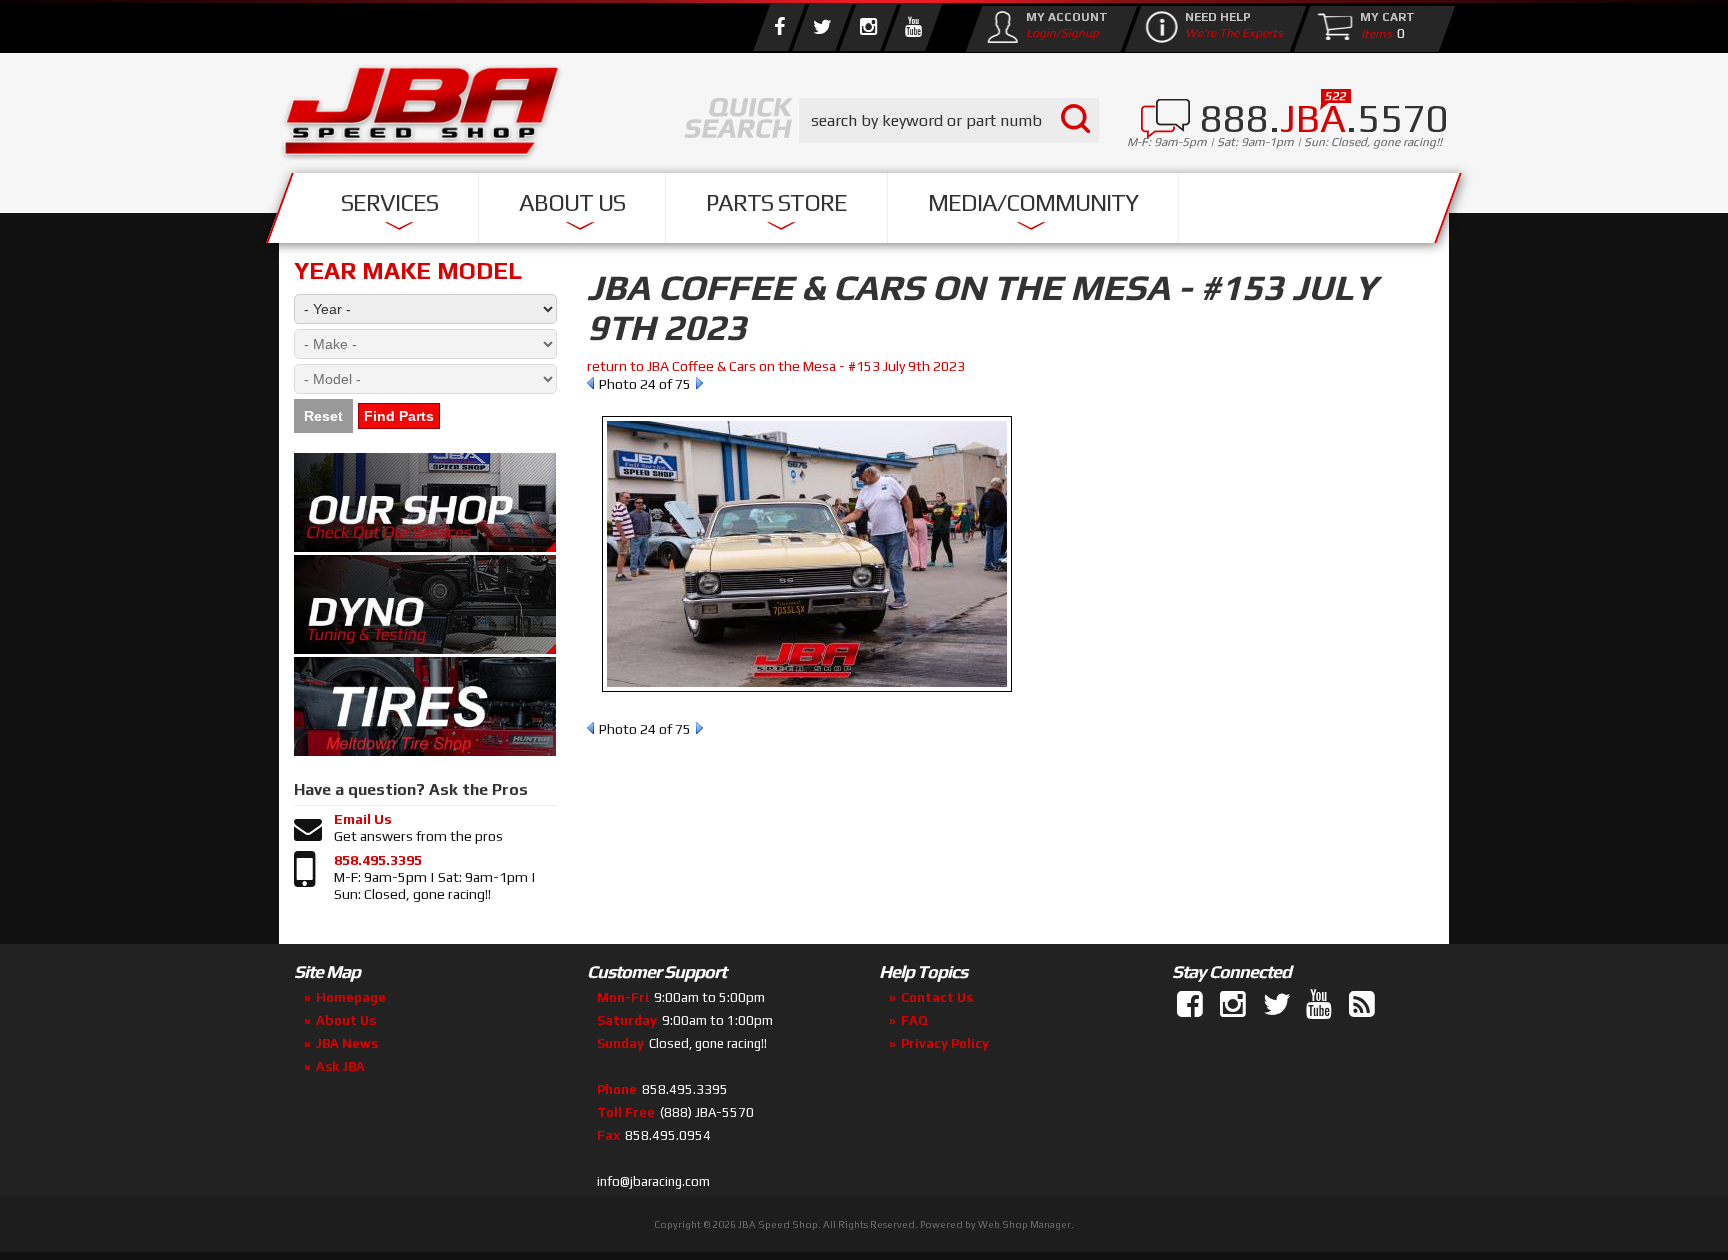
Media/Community (1033, 202)
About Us (572, 202)
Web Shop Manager (1024, 1224)
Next (699, 383)
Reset (323, 416)
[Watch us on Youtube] (913, 27)
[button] (949, 120)
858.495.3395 (378, 860)
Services (389, 202)
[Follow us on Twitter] (822, 27)
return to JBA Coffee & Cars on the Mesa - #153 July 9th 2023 (776, 366)
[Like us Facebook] (779, 27)
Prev (590, 383)
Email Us (363, 819)
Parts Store (776, 202)
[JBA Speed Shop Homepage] (422, 116)
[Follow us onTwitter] (1278, 1005)
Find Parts (399, 416)
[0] (1372, 33)
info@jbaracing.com (653, 1181)
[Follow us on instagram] (868, 27)
